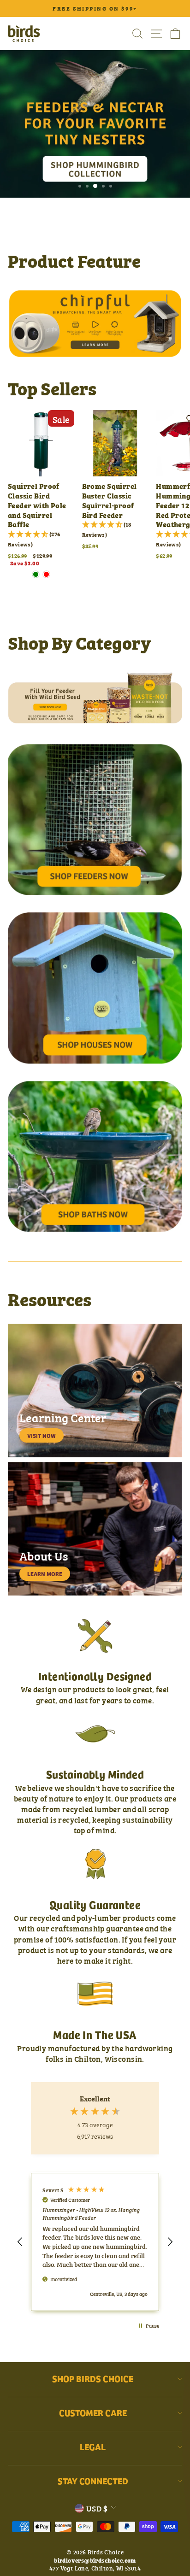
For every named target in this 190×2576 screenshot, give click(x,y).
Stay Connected (93, 2481)
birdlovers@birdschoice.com (95, 2560)
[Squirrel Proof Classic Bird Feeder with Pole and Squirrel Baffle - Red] (46, 574)
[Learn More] (95, 1529)
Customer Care (93, 2412)
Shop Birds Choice (93, 2378)
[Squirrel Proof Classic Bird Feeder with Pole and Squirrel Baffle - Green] (36, 574)
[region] (95, 2242)
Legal (93, 2447)
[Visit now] (95, 1391)
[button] (20, 2242)
